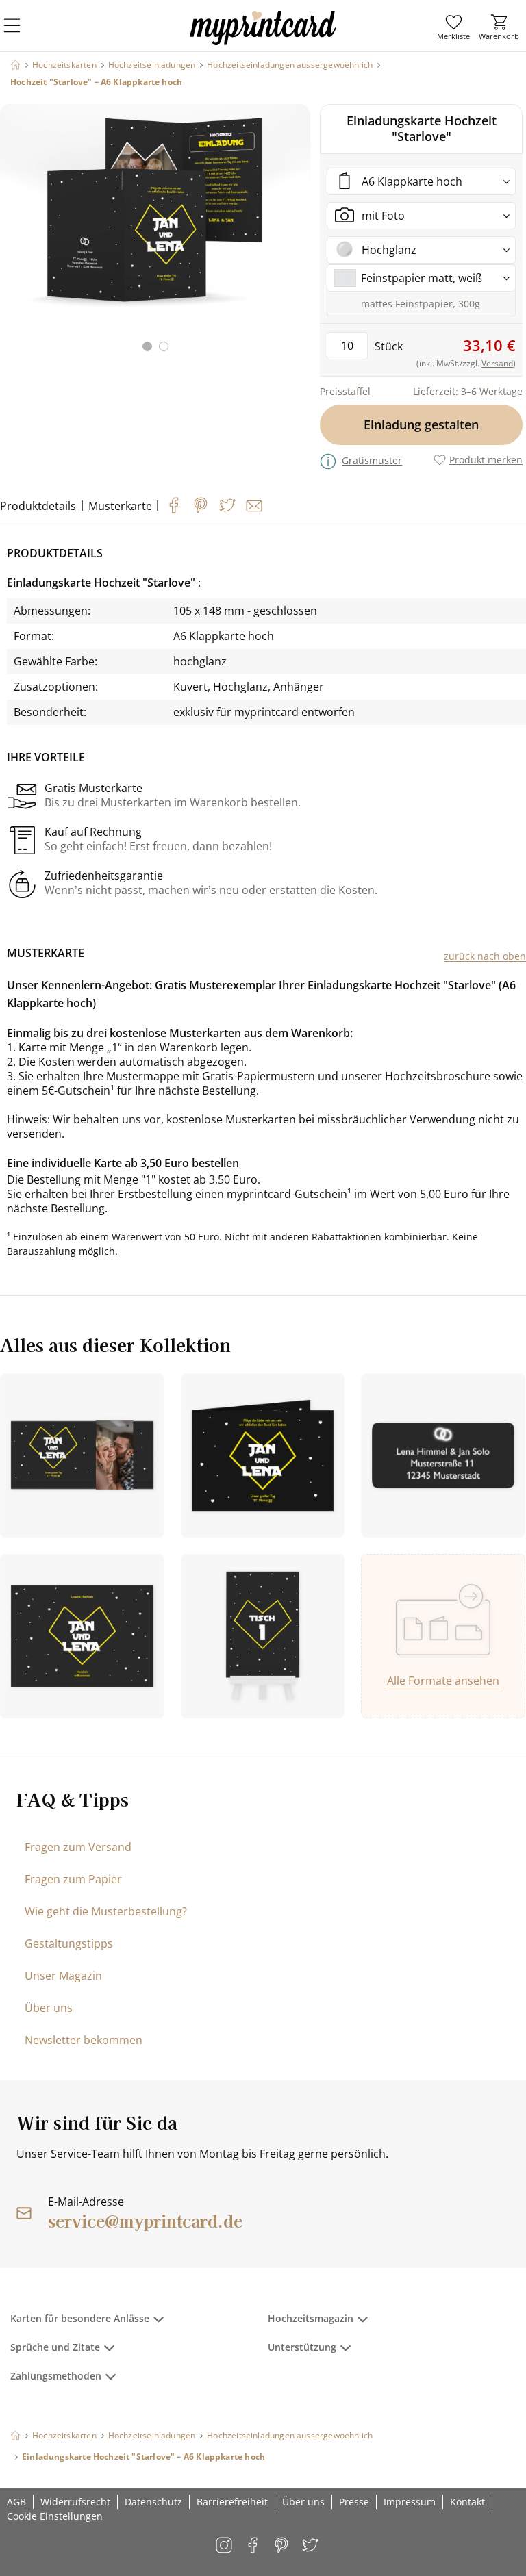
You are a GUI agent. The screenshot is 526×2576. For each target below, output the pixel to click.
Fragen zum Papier (73, 1879)
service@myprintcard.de (145, 2220)
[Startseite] (15, 65)
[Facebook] (174, 505)
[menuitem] (453, 27)
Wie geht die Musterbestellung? (106, 1911)
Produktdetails (38, 506)
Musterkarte (120, 506)
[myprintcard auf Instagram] (225, 2546)
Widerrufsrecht (75, 2502)
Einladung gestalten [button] (421, 424)
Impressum (410, 2502)
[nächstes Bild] (297, 236)
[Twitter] (227, 505)
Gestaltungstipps (69, 1943)
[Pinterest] (201, 505)
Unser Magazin (63, 1976)
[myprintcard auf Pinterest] (283, 2546)
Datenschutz (153, 2502)
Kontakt (467, 2502)
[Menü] (21, 34)
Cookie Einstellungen (55, 2516)
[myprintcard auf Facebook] (254, 2546)
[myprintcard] (263, 40)
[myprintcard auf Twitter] (311, 2546)
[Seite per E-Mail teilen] (254, 506)
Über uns (49, 2008)
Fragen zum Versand (78, 1847)
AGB (16, 2502)
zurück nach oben (485, 956)
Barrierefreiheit (232, 2502)
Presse (354, 2502)
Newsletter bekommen (84, 2040)
